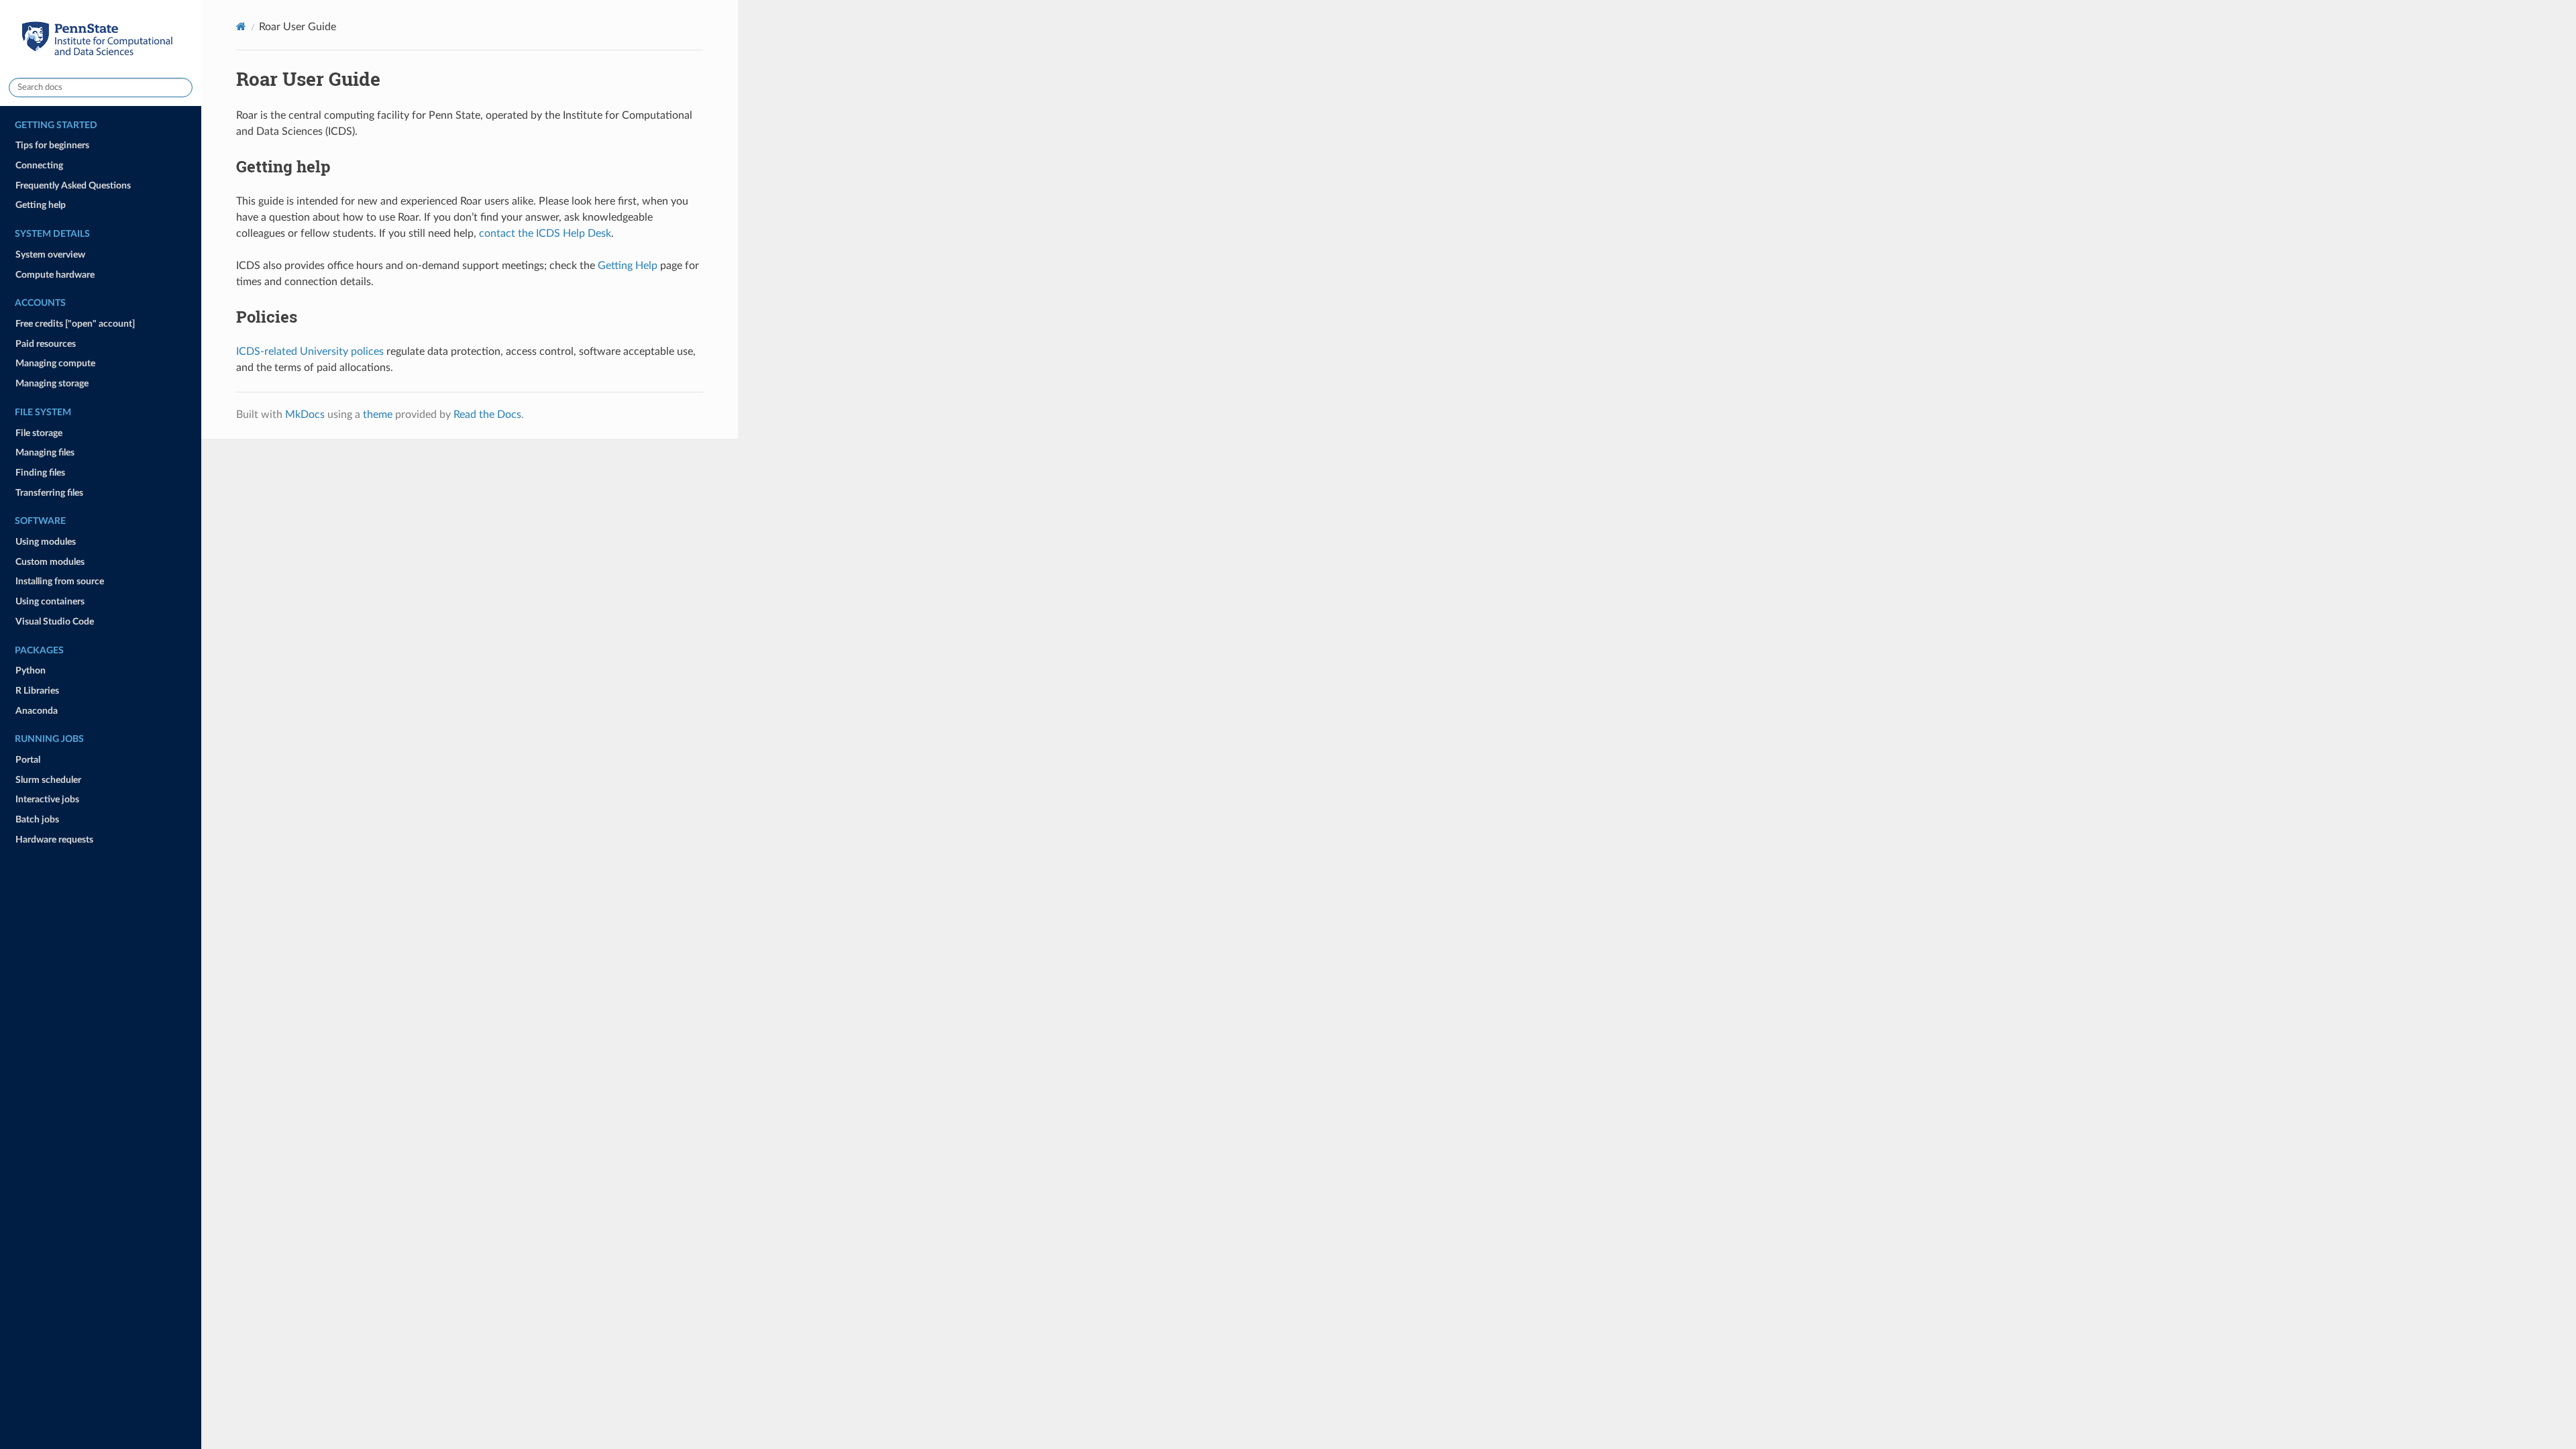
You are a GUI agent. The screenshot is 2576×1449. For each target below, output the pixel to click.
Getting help (41, 205)
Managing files (45, 452)
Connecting (39, 165)
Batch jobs (37, 819)
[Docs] (241, 26)
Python (31, 670)
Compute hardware (55, 275)
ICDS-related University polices (310, 352)
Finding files (40, 473)
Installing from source (60, 581)
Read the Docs (487, 415)
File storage (39, 433)
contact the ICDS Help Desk (545, 233)
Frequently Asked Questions (73, 185)
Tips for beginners (52, 145)
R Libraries (37, 691)
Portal (28, 760)
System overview (50, 255)
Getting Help (628, 266)
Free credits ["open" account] (75, 324)
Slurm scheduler (48, 780)
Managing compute (55, 363)
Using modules (46, 542)
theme (378, 415)
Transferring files (49, 493)
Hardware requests (54, 840)
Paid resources (46, 344)
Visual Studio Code (55, 622)
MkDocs (305, 415)
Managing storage (52, 383)
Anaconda (37, 711)
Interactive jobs (47, 799)
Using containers (50, 601)
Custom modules (50, 562)
